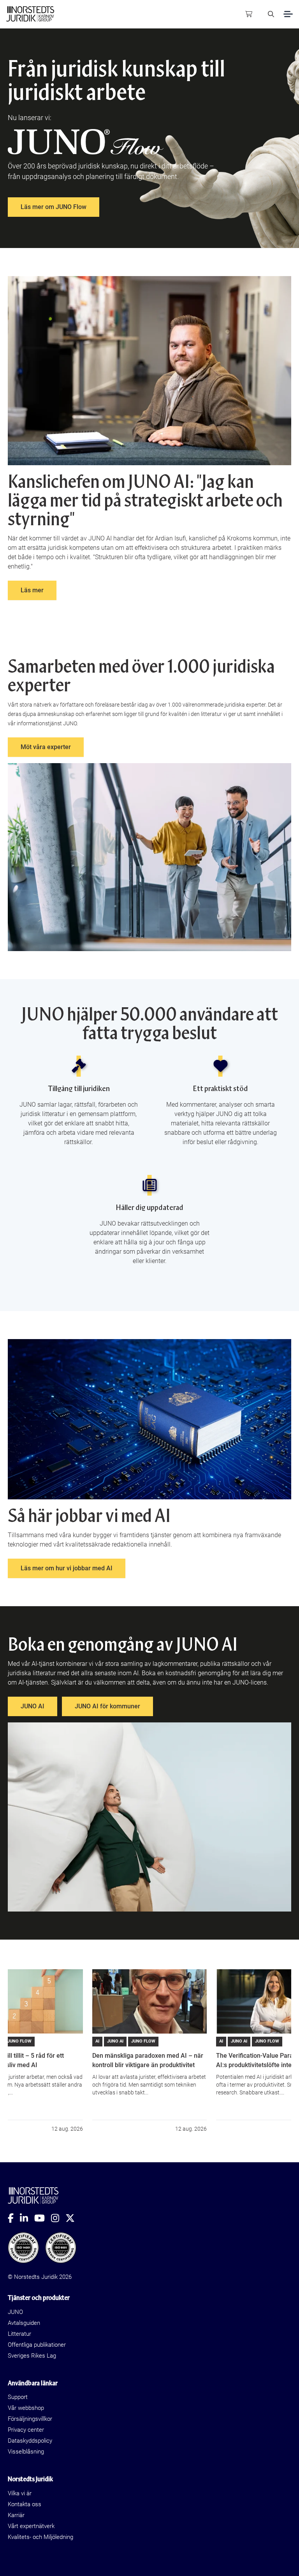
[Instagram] (58, 2218)
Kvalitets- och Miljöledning (40, 2537)
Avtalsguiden (24, 2323)
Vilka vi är (20, 2493)
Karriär (16, 2515)
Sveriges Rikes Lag (32, 2356)
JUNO (15, 2312)
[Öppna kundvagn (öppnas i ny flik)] (249, 14)
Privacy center (26, 2430)
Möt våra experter (46, 747)
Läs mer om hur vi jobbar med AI (67, 1568)
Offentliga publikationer (37, 2345)
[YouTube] (43, 2218)
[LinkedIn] (27, 2218)
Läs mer (32, 590)
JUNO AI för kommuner (107, 1706)
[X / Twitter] (73, 2218)
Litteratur (19, 2334)
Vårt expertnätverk (31, 2526)
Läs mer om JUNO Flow (54, 207)
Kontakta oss (25, 2504)
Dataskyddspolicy (30, 2441)
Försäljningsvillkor (30, 2419)
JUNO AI (33, 1706)
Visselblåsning (26, 2452)
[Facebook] (14, 2218)
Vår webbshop (26, 2408)
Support (18, 2397)
